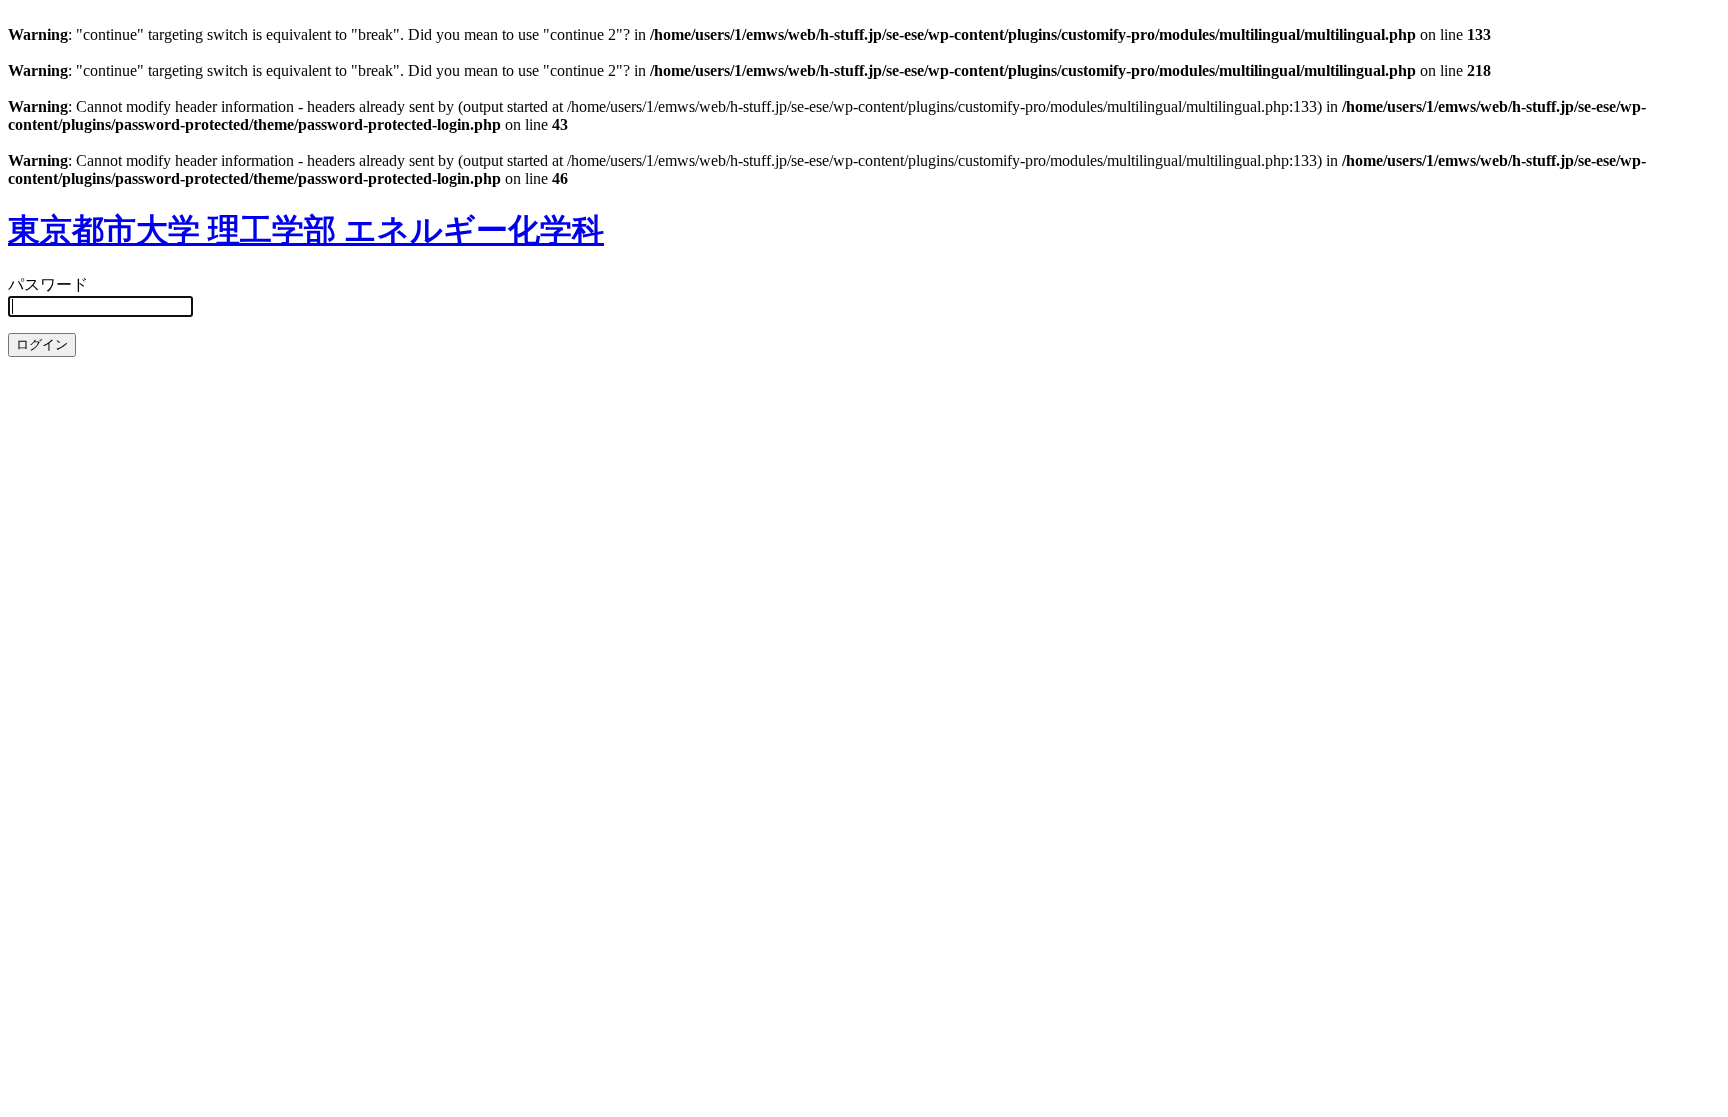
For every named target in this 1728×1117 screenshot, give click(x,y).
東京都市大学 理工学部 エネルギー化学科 (306, 230)
